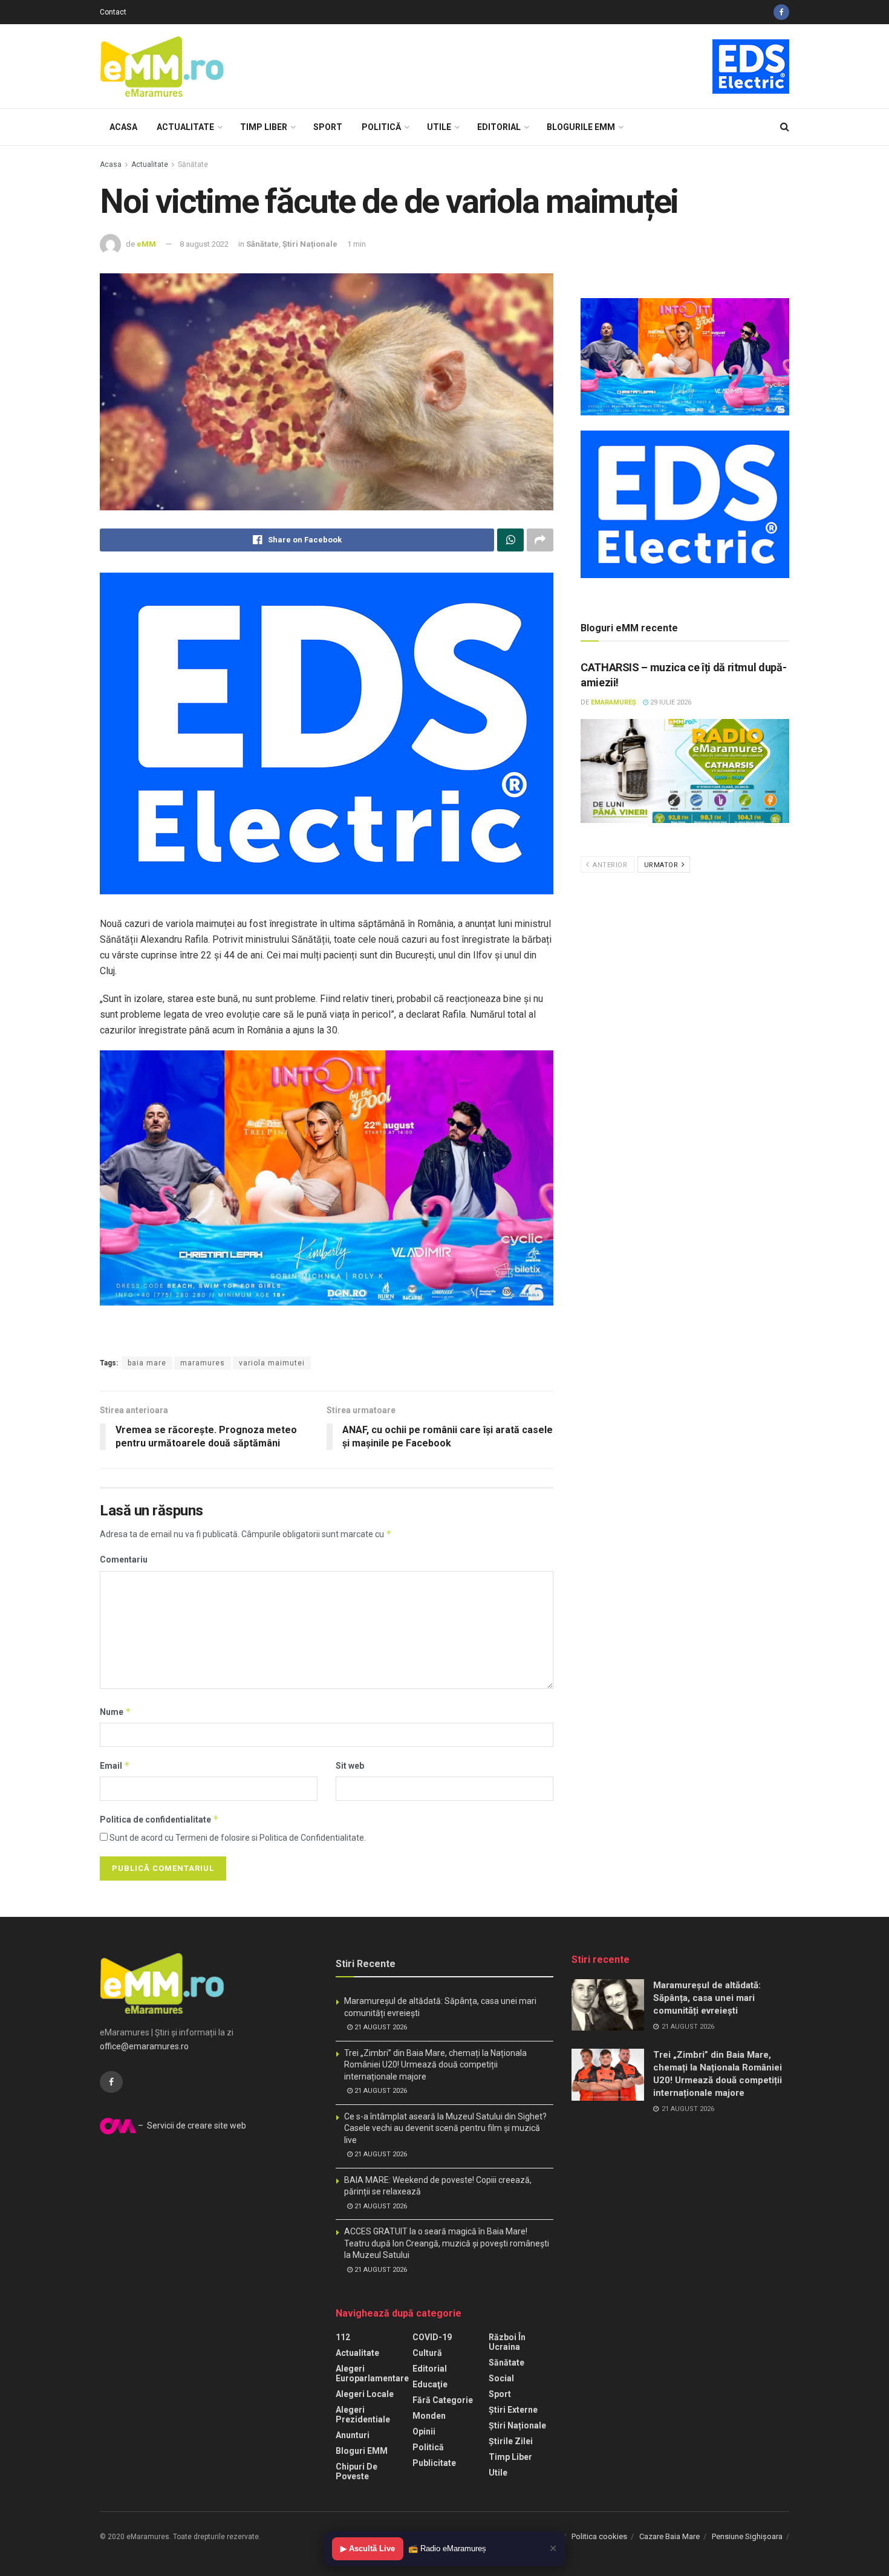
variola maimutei (272, 1363)
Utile (439, 127)
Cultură (427, 2353)
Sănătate (193, 164)
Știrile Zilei (511, 2441)
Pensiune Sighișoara (747, 2536)
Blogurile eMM (581, 127)
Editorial (499, 127)
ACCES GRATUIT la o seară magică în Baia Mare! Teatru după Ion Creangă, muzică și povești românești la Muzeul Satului (447, 2243)
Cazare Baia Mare (669, 2536)
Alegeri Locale (365, 2394)
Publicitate (434, 2463)
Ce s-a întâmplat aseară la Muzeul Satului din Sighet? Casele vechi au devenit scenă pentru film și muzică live (445, 2128)
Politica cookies (599, 2536)
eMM (146, 244)
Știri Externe (513, 2410)
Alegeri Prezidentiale (363, 2415)
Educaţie (430, 2384)
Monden (429, 2416)
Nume (116, 1712)
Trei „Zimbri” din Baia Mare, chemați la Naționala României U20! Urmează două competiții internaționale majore (435, 2065)
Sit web (350, 1766)
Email (115, 1765)
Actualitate (185, 127)
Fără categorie (443, 2400)
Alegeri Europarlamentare (372, 2373)
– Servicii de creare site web (191, 2126)
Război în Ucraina (507, 2342)
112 (343, 2337)
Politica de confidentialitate (159, 1819)
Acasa (123, 127)
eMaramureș (614, 702)
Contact (113, 12)
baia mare (147, 1363)
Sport (328, 127)
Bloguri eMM (362, 2451)
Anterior (609, 865)
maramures (203, 1363)
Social (501, 2378)
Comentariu (124, 1560)
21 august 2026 (380, 2027)
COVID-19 (432, 2337)
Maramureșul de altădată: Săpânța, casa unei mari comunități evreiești (707, 1998)
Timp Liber (264, 127)
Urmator (662, 865)
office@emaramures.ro (144, 2046)
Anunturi (353, 2435)
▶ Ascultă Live (368, 2548)
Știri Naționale (310, 244)
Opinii (424, 2431)
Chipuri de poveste (357, 2471)
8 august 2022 (204, 244)
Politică (381, 127)
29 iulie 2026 (670, 702)
